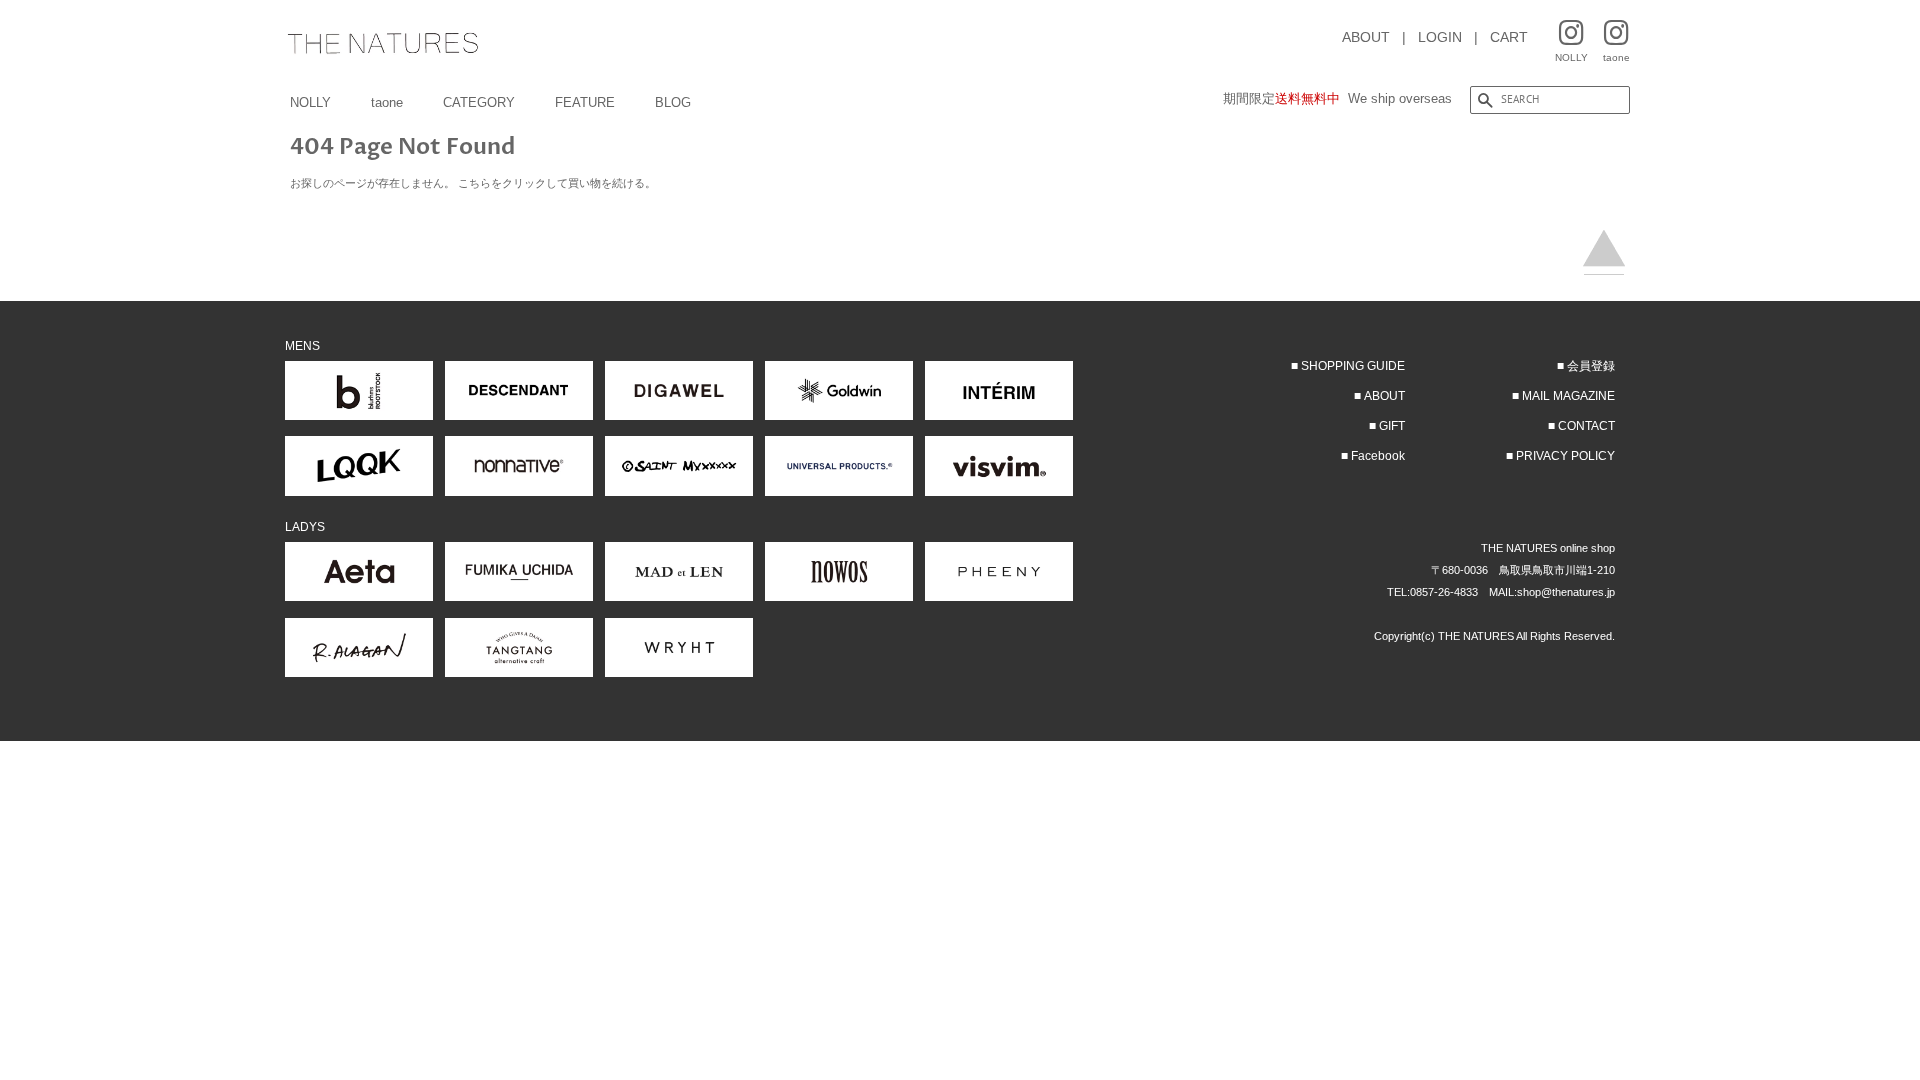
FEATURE (585, 102)
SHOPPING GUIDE (1353, 366)
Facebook (1378, 456)
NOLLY (310, 102)
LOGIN (1440, 37)
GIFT (1392, 426)
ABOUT (1366, 37)
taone (387, 102)
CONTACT (1586, 426)
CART (1509, 37)
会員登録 (1591, 366)
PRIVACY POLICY (1565, 456)
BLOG (673, 102)
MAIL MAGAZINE (1568, 396)
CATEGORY (479, 102)
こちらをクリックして (513, 183)
